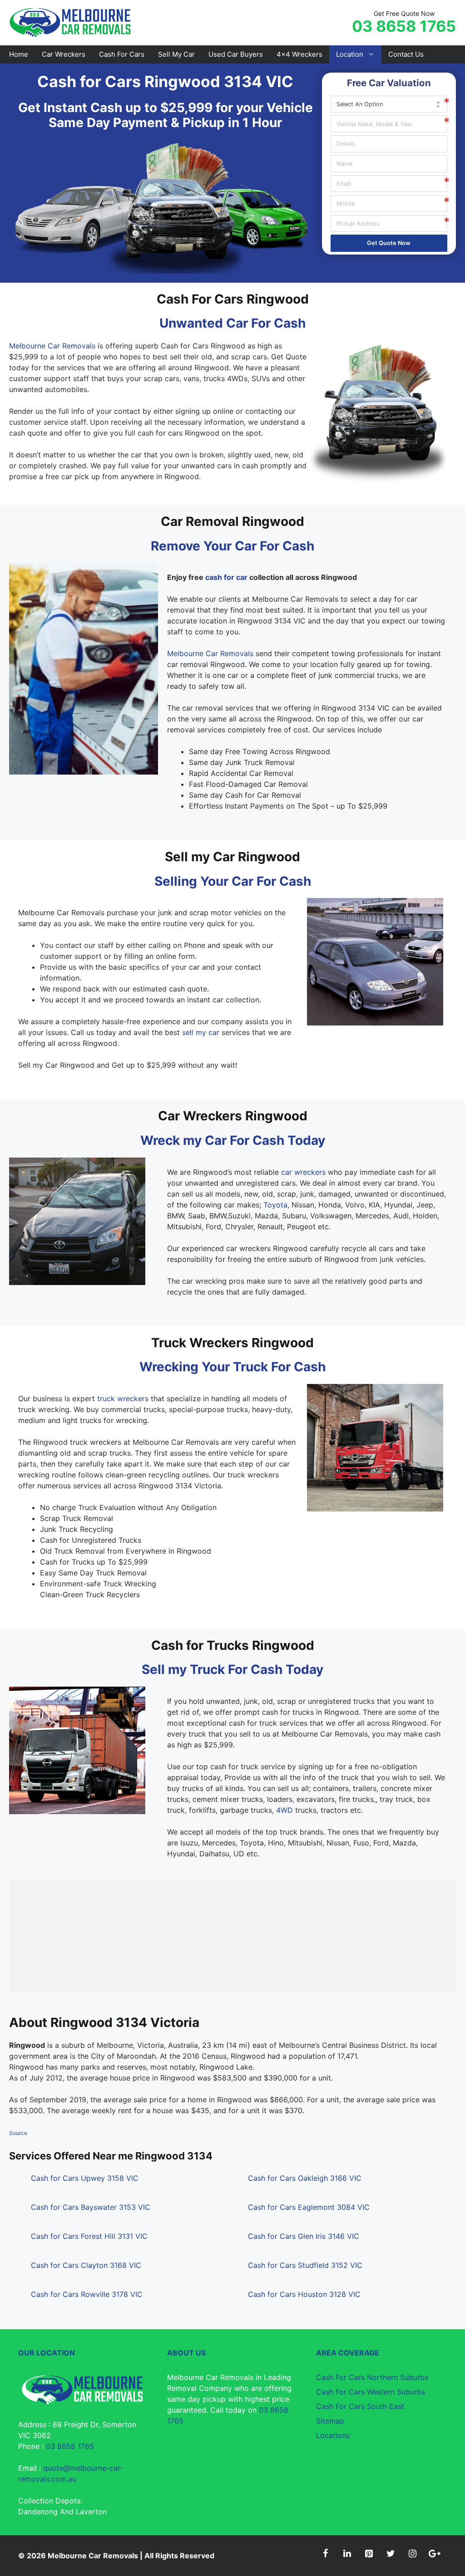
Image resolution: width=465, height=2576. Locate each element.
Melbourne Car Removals (52, 346)
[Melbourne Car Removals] (71, 22)
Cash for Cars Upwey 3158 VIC (85, 2178)
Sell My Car (176, 54)
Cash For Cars (122, 54)
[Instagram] (412, 2554)
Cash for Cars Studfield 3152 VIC (305, 2265)
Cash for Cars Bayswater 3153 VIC (91, 2207)
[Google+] (434, 2554)
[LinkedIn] (347, 2554)
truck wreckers (123, 1398)
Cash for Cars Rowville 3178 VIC (87, 2294)
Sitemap (330, 2421)
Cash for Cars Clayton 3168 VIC (86, 2265)
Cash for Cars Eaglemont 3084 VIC (309, 2207)
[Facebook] (325, 2554)
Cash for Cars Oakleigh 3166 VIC (305, 2178)
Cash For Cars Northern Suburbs (372, 2377)
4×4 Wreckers (299, 54)
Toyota (275, 1205)
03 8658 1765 (404, 26)
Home (19, 54)
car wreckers (303, 1172)
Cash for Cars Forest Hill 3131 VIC (89, 2236)
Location (350, 54)
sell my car (201, 1032)
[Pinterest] (369, 2554)
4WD (284, 1810)
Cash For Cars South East (360, 2406)
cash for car (226, 577)
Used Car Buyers (236, 54)
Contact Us (406, 54)
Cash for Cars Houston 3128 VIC (304, 2294)
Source (18, 2133)
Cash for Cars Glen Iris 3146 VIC (304, 2236)
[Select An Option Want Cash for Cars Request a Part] (389, 104)
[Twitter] (391, 2554)
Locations (333, 2435)
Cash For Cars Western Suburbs (371, 2392)
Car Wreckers (64, 54)
